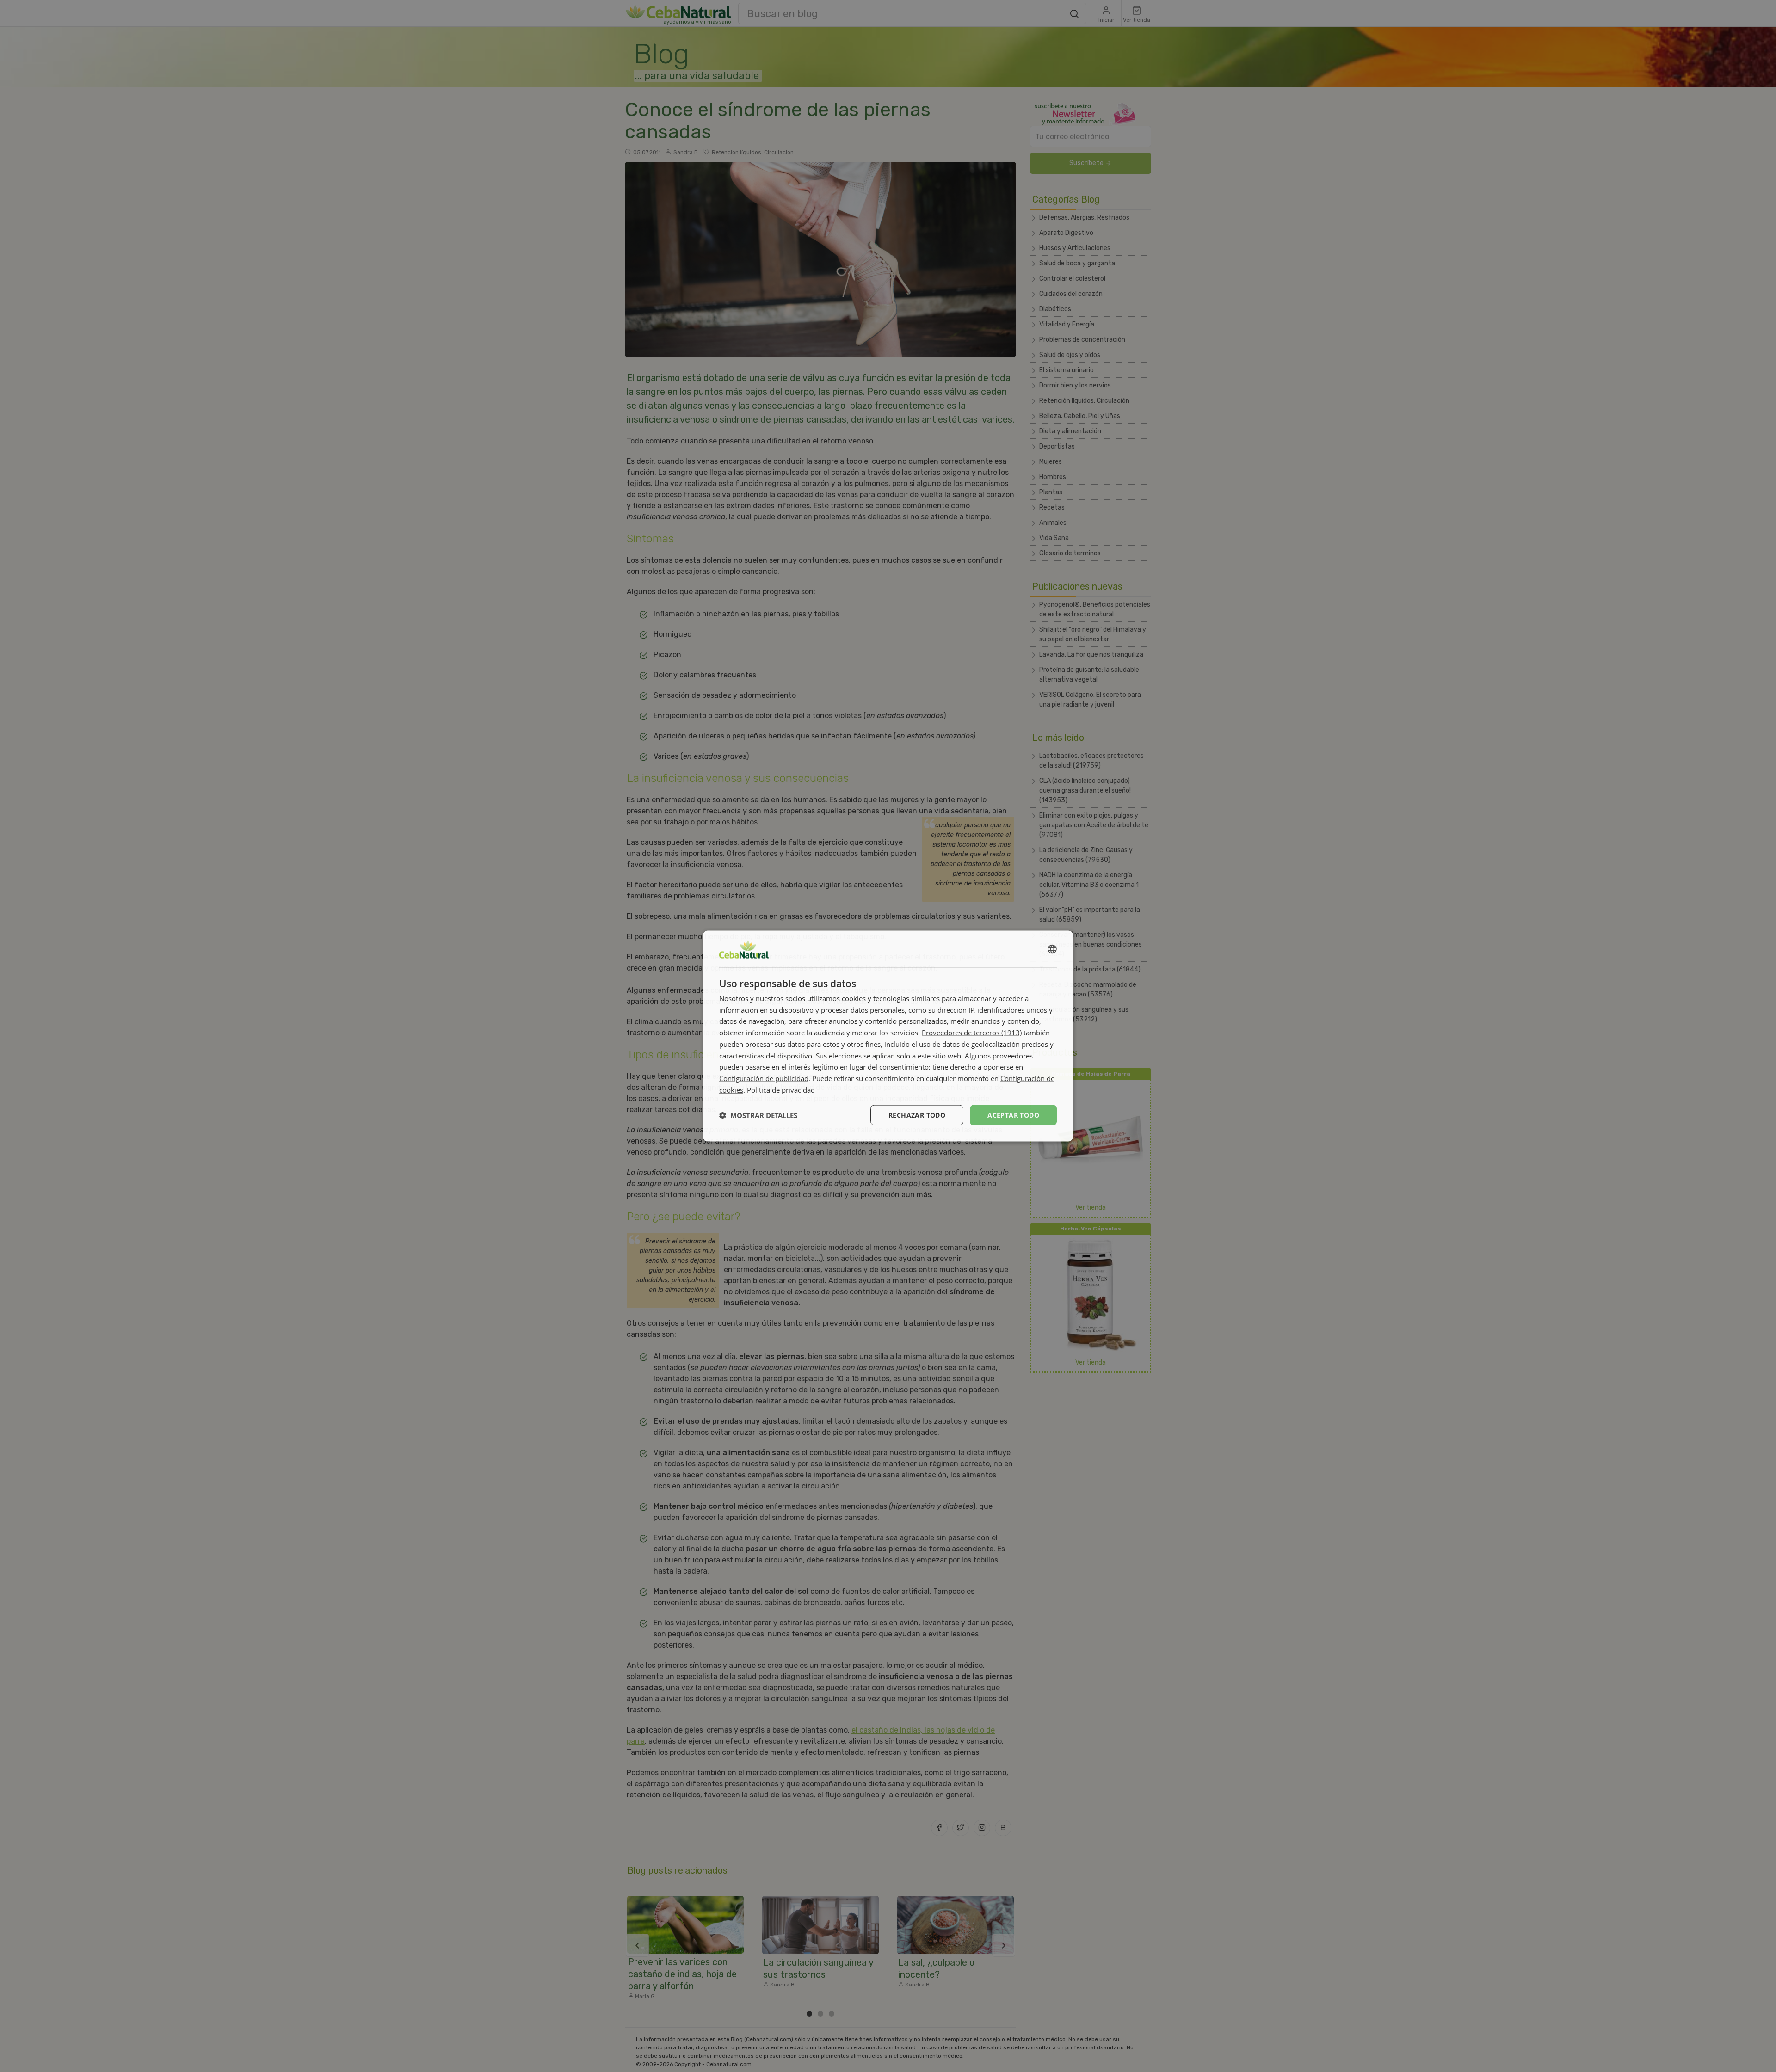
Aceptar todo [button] (1013, 1115)
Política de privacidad (781, 1089)
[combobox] (1052, 949)
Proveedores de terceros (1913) (972, 1033)
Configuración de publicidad (764, 1078)
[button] (758, 1115)
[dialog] (888, 1036)
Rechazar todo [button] (917, 1115)
